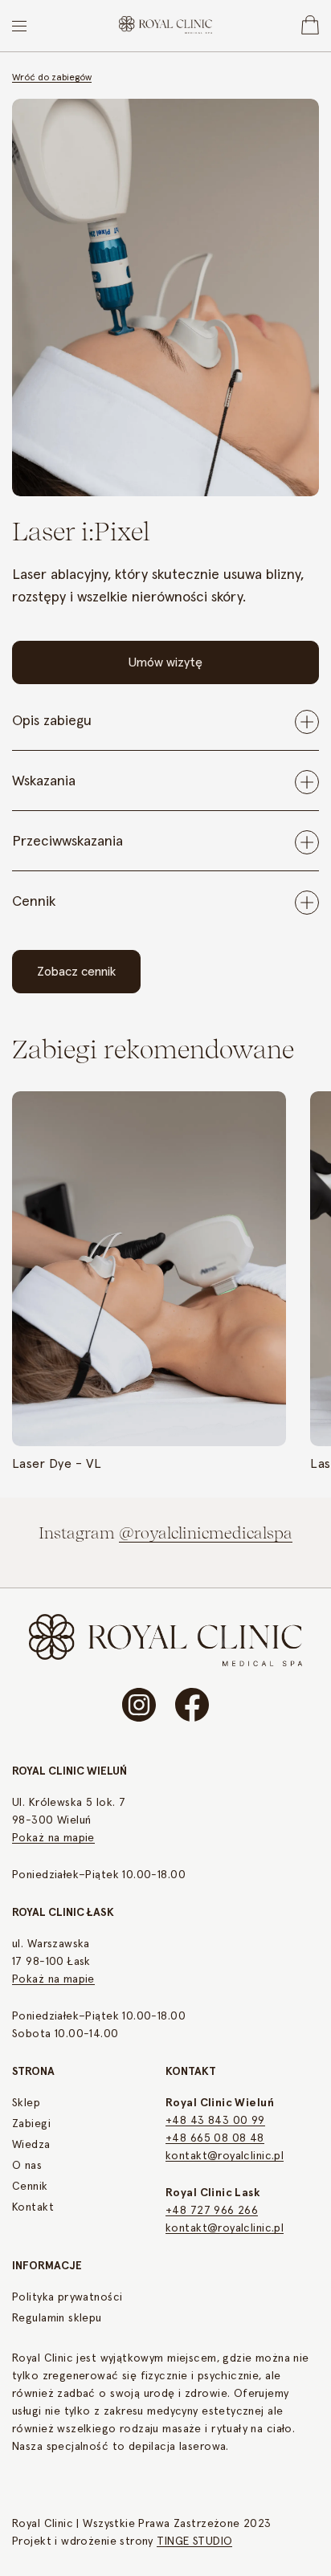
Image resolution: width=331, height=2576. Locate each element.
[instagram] (139, 1705)
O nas (27, 2166)
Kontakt (33, 2207)
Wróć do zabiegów (52, 78)
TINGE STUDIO (194, 2541)
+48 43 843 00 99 (215, 2121)
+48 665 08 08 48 (215, 2138)
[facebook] (192, 1705)
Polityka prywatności (67, 2297)
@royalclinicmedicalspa (206, 1533)
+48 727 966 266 (212, 2211)
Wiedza (31, 2145)
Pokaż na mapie (53, 1838)
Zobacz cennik (76, 972)
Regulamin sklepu (57, 2318)
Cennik (30, 2187)
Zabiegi (31, 2124)
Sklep (26, 2103)
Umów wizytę (165, 662)
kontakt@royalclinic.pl (225, 2156)
